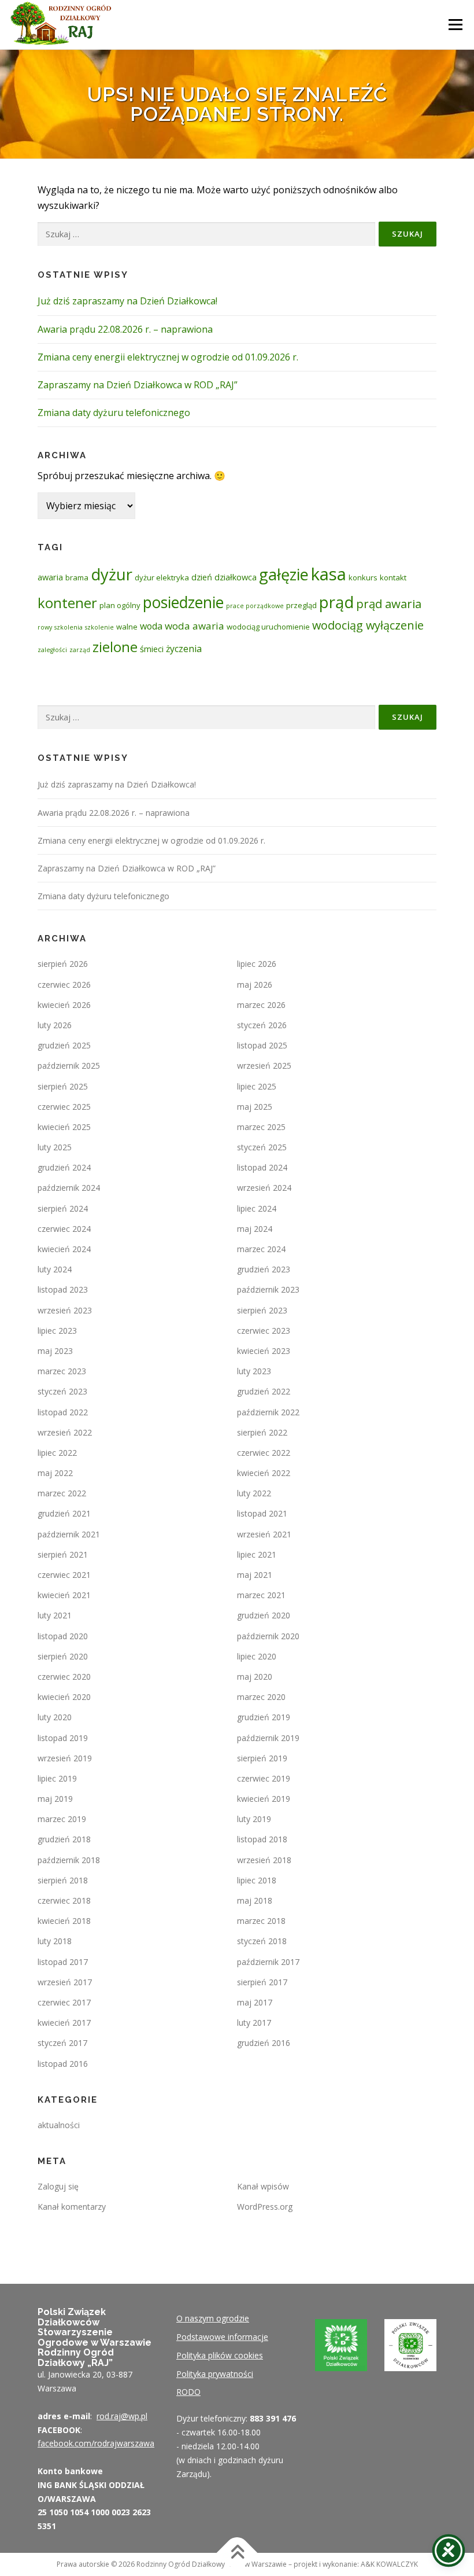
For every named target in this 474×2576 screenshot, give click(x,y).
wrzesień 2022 (65, 1432)
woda (151, 626)
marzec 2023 (62, 1371)
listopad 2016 (63, 2064)
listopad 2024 (262, 1167)
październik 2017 (268, 1962)
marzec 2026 (261, 1005)
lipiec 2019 (57, 1778)
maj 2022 (55, 1473)
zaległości (52, 650)
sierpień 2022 (262, 1432)
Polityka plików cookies (220, 2355)
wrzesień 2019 (65, 1758)
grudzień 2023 (264, 1269)
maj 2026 (255, 985)
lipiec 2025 (257, 1086)
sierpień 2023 (262, 1310)
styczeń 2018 (262, 1941)
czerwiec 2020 (64, 1677)
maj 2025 (255, 1107)
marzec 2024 (261, 1249)
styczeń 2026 (262, 1025)
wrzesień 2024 (264, 1188)
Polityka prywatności (215, 2374)
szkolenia (68, 627)
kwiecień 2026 (64, 1005)
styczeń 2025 (262, 1147)
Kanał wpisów (263, 2186)
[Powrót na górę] (237, 2553)
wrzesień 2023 (65, 1310)
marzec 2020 (261, 1697)
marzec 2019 (62, 1819)
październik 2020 (268, 1636)
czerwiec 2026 (64, 985)
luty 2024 (55, 1269)
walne (127, 627)
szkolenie (99, 627)
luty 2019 (254, 1819)
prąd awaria (389, 603)
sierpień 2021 (63, 1554)
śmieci (152, 649)
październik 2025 (69, 1066)
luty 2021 (55, 1615)
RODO (188, 2392)
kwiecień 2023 (264, 1351)
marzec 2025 (261, 1127)
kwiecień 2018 (64, 1921)
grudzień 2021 (64, 1513)
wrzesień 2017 (65, 1982)
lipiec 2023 (57, 1331)
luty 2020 (55, 1717)
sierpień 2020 (63, 1656)
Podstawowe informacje (222, 2337)
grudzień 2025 (64, 1045)
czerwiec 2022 (264, 1453)
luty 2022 (254, 1493)
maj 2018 (255, 1900)
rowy (45, 627)
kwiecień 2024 (64, 1249)
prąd (336, 602)
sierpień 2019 (262, 1758)
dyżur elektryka (162, 577)
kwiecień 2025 (64, 1127)
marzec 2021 (261, 1595)
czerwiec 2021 (64, 1575)
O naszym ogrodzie (213, 2318)
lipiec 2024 (257, 1208)
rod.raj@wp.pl (122, 2416)
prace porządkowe (255, 606)
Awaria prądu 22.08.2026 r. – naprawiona (125, 329)
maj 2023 (55, 1351)
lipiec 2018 (257, 1880)
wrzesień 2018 (264, 1860)
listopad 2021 (262, 1513)
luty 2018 (55, 1941)
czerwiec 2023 (264, 1331)
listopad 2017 (63, 1962)
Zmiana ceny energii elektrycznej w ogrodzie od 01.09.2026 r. (168, 357)
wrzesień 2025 (264, 1066)
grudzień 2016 (264, 2043)
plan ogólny (120, 605)
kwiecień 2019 (264, 1799)
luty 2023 (254, 1371)
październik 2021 (69, 1534)
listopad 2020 (63, 1636)
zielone (115, 647)
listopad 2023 (63, 1289)
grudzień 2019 (264, 1717)
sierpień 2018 (63, 1880)
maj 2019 (55, 1799)
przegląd (301, 605)
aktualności (59, 2125)
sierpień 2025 (63, 1086)
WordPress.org (265, 2207)
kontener (67, 603)
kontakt (393, 577)
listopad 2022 (63, 1412)
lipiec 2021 (257, 1554)
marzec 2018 (261, 1921)
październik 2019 (268, 1738)
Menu (455, 24)
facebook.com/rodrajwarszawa (96, 2443)
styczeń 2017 (62, 2043)
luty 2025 (55, 1147)
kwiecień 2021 (64, 1595)
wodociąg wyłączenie (368, 625)
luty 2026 (55, 1025)
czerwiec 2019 (264, 1778)
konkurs (363, 577)
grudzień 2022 (264, 1391)
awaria (50, 577)
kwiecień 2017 (64, 2023)
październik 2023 (268, 1289)
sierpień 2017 (262, 1982)
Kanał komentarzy (72, 2207)
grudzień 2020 (264, 1615)
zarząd (80, 650)
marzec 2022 (62, 1493)
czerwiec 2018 (64, 1900)
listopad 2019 (63, 1738)
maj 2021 (255, 1575)
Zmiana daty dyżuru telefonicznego (114, 413)
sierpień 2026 (63, 964)
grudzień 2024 (64, 1167)
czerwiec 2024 (64, 1229)
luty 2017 (254, 2023)
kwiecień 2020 (64, 1697)
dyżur (112, 574)
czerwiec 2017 (64, 2002)
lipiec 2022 (57, 1453)
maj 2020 (255, 1677)
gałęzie (284, 574)
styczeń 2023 (62, 1391)
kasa (329, 574)
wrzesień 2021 (264, 1534)
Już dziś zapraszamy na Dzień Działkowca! (127, 301)
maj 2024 (255, 1229)
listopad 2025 (262, 1045)
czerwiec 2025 (64, 1107)
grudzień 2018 (64, 1839)
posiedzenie (183, 602)
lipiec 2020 (257, 1656)
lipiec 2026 (257, 964)
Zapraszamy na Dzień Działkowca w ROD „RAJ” (138, 385)
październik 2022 (268, 1412)
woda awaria (195, 626)
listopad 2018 (262, 1839)
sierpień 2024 (63, 1208)
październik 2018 (69, 1860)
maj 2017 (255, 2002)
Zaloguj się (58, 2186)
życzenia (184, 649)
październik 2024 (69, 1188)
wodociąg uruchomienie (268, 627)
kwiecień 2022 (264, 1473)
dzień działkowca (224, 577)
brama (77, 577)
